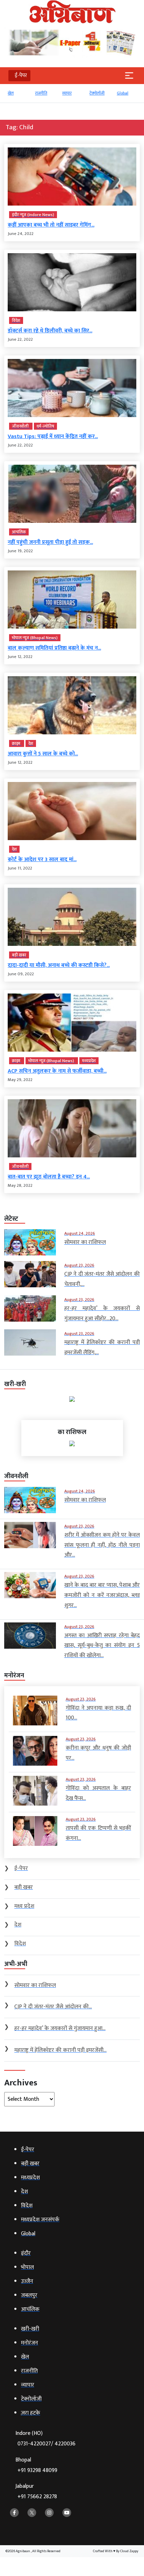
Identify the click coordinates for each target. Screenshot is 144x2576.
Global (123, 93)
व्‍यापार (67, 93)
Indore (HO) (45, 2439)
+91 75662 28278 (37, 2497)
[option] (18, 96)
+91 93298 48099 (37, 2470)
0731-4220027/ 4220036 (46, 2444)
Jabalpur (36, 2491)
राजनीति (41, 93)
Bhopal (36, 2465)
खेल (11, 93)
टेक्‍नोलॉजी (97, 93)
